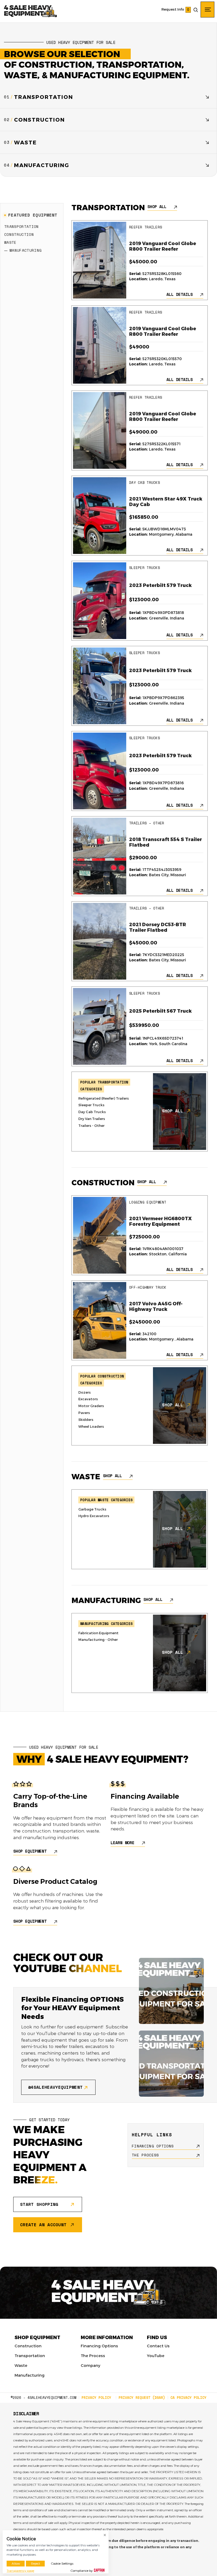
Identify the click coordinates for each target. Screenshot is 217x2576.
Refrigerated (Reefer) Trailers (104, 1098)
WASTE (10, 242)
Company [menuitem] (91, 2365)
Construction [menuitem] (28, 2346)
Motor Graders (91, 1406)
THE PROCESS (145, 2155)
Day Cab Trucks (92, 1112)
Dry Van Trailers (92, 1119)
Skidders (86, 1420)
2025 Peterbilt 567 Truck (161, 1011)
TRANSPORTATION (21, 226)
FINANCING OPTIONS (153, 2146)
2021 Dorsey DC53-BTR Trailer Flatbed (158, 927)
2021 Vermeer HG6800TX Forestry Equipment (161, 1222)
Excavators (88, 1399)
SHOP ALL (157, 207)
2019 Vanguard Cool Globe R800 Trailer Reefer (163, 246)
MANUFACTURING (26, 250)
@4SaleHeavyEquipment (55, 2087)
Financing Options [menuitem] (99, 2346)
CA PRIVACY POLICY (188, 2398)
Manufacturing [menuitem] (30, 2375)
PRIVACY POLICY (96, 2398)
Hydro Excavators (94, 1516)
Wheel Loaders (91, 1426)
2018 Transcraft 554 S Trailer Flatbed (166, 842)
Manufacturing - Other (98, 1640)
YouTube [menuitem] (156, 2355)
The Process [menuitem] (93, 2355)
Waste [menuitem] (21, 2365)
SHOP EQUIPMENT (30, 1851)
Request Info (173, 9)
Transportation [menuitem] (30, 2355)
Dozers (85, 1392)
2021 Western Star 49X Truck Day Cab (166, 502)
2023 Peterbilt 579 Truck (161, 585)
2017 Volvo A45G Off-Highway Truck (156, 1307)
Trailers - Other (91, 1126)
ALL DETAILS (180, 294)
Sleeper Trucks (91, 1105)
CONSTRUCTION (19, 234)
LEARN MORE (123, 1843)
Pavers (84, 1413)
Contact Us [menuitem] (158, 2346)
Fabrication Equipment (98, 1633)
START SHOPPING (39, 2204)
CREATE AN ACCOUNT (43, 2225)
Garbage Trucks (92, 1509)
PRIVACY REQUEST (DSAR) (142, 2398)
